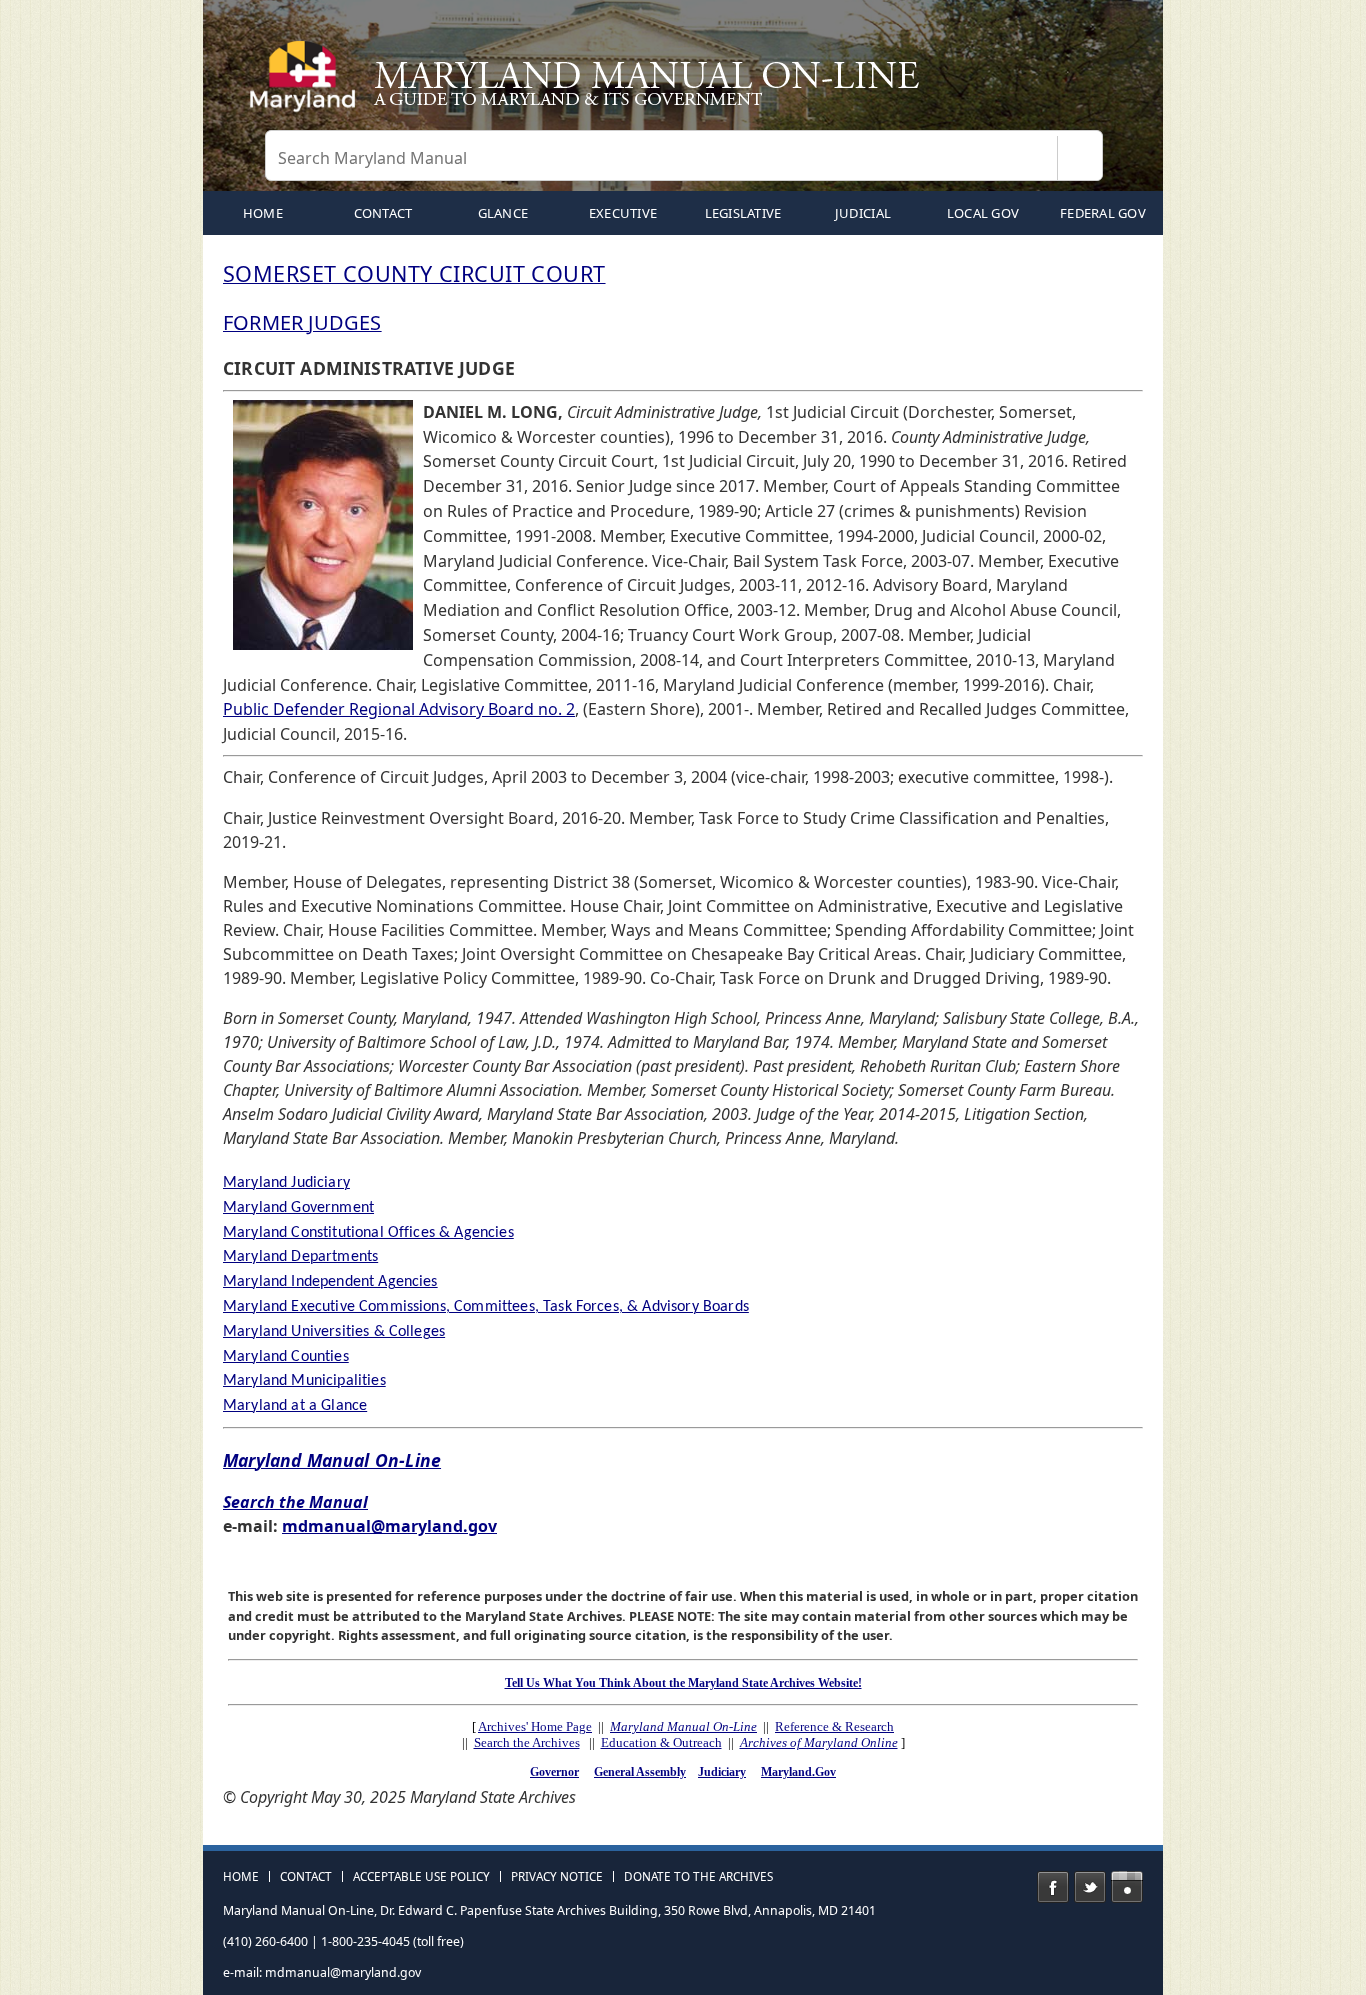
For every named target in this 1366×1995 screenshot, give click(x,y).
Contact (383, 213)
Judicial (863, 213)
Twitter (1090, 1887)
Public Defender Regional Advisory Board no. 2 (399, 709)
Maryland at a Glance (295, 1406)
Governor (554, 1772)
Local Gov (983, 213)
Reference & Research (834, 1726)
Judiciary (722, 1772)
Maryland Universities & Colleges (334, 1332)
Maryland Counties (286, 1357)
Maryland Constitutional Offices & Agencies (368, 1233)
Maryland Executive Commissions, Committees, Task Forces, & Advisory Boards (486, 1307)
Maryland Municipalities (304, 1381)
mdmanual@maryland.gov (389, 1526)
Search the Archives (527, 1742)
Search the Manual (295, 1502)
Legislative (743, 213)
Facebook (1053, 1887)
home (263, 213)
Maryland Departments (300, 1257)
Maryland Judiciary (286, 1183)
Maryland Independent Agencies (330, 1282)
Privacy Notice (557, 1877)
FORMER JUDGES (302, 322)
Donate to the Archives (698, 1877)
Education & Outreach (661, 1742)
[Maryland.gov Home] (307, 85)
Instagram (1127, 1887)
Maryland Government (298, 1208)
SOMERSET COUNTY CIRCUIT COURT (414, 273)
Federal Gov (1103, 213)
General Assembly (640, 1772)
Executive (623, 213)
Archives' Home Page (535, 1726)
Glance (503, 213)
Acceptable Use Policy (421, 1877)
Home (241, 1877)
